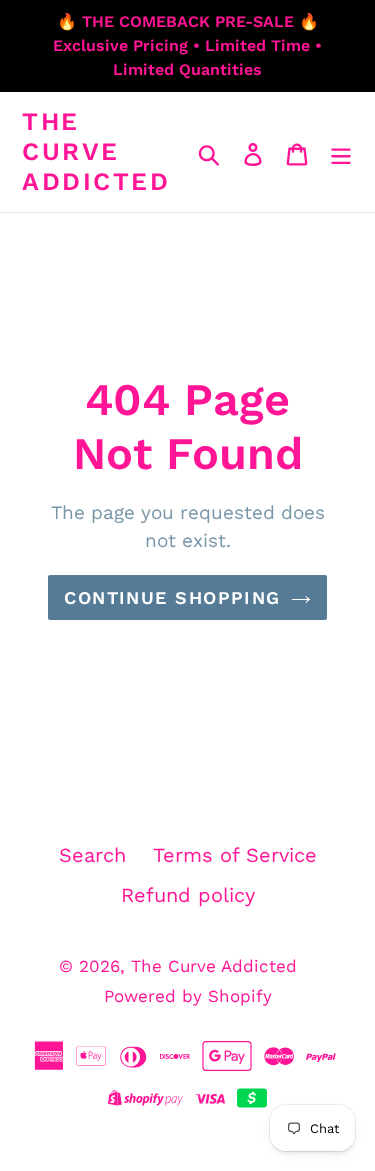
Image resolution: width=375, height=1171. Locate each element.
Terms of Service (235, 855)
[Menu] (341, 152)
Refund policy (188, 895)
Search (92, 855)
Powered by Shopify (188, 996)
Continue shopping (172, 597)
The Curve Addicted (96, 151)
